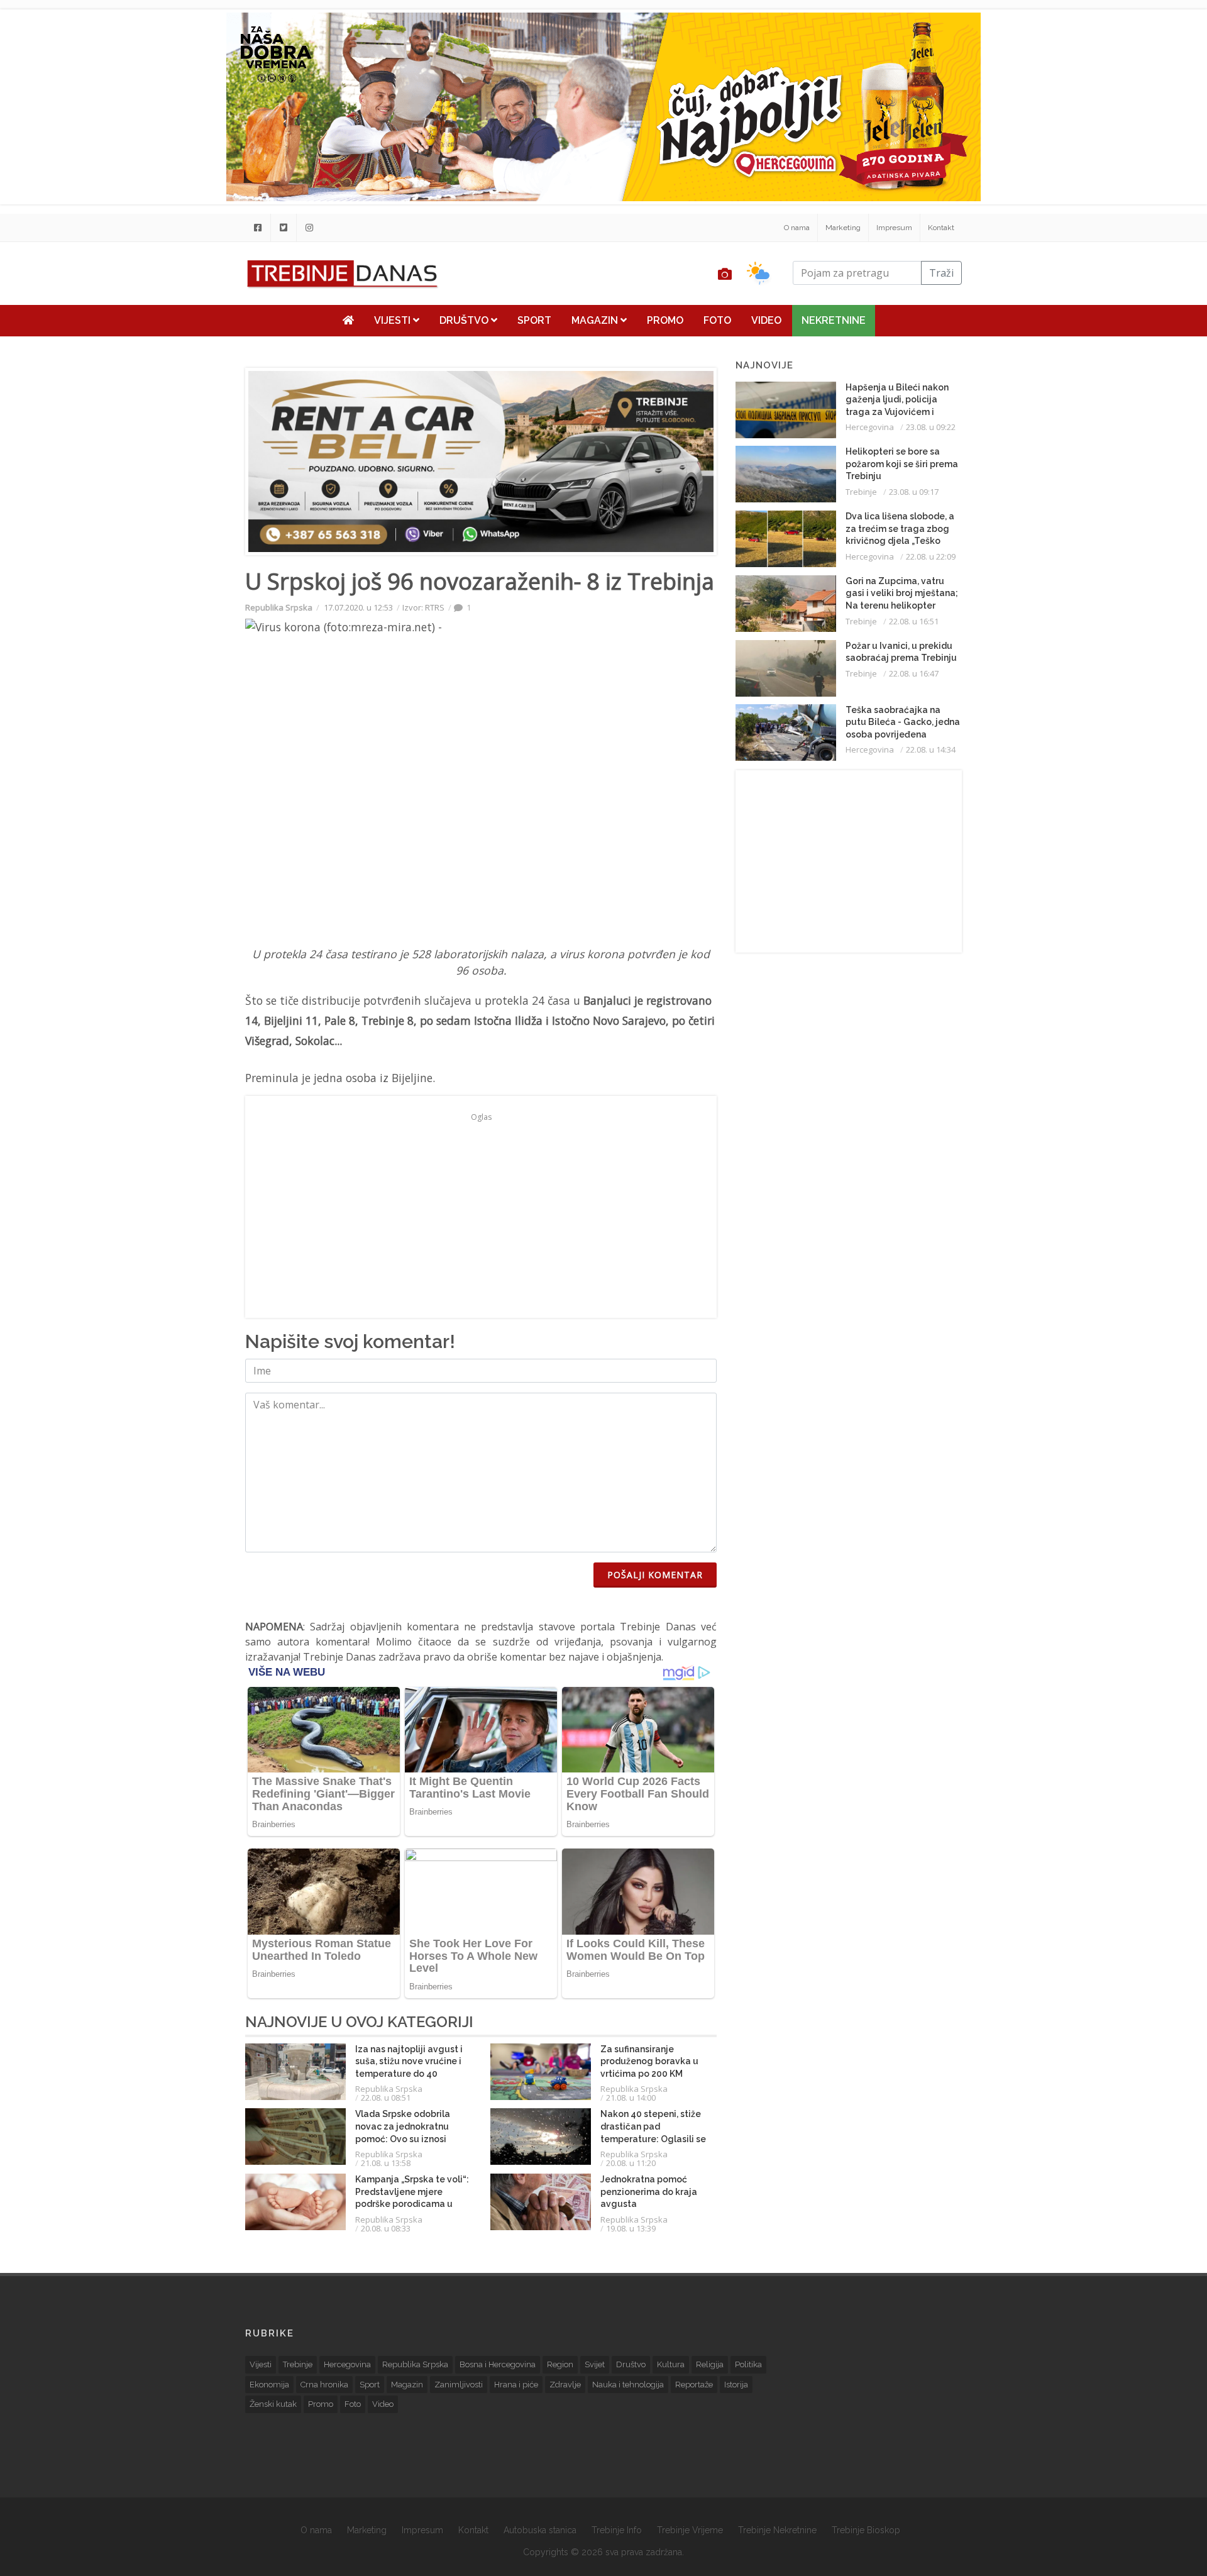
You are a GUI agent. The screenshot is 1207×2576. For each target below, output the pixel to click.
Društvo (465, 320)
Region (560, 2364)
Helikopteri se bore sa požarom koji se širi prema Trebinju (902, 464)
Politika (748, 2364)
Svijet (595, 2364)
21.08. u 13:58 (386, 2163)
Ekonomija (269, 2385)
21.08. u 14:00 (631, 2098)
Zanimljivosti (459, 2385)
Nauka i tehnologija (628, 2385)
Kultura (671, 2364)
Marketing (843, 228)
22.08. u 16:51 (914, 621)
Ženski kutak (273, 2404)
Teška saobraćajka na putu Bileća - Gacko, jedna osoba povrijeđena (903, 722)
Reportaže (694, 2385)
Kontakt (941, 228)
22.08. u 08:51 (386, 2098)
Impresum (894, 228)
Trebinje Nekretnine (777, 2530)
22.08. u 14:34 (931, 749)
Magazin (596, 320)
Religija (710, 2364)
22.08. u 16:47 (914, 673)
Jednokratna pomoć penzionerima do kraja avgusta (649, 2192)
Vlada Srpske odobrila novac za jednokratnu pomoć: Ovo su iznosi (403, 2126)
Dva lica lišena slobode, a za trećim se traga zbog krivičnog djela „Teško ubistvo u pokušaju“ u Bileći (900, 541)
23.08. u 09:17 (914, 492)
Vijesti (394, 320)
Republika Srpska (279, 607)
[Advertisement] (168, 322)
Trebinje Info (617, 2530)
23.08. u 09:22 (931, 427)
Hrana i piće (516, 2385)
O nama (797, 228)
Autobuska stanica (540, 2530)
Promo (665, 320)
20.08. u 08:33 (386, 2228)
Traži (941, 273)
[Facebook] (258, 228)
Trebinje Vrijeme (690, 2530)
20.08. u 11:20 (631, 2163)
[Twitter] (284, 228)
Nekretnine (834, 320)
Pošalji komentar (655, 1575)
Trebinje (861, 492)
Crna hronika (324, 2385)
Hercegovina (870, 427)
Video (766, 320)
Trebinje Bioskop (866, 2530)
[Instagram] (309, 228)
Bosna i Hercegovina (498, 2364)
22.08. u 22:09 (931, 556)
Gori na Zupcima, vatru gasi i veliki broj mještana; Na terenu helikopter (902, 593)
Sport (534, 320)
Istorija (736, 2385)
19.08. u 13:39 (631, 2228)
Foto (717, 320)
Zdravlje (565, 2385)
